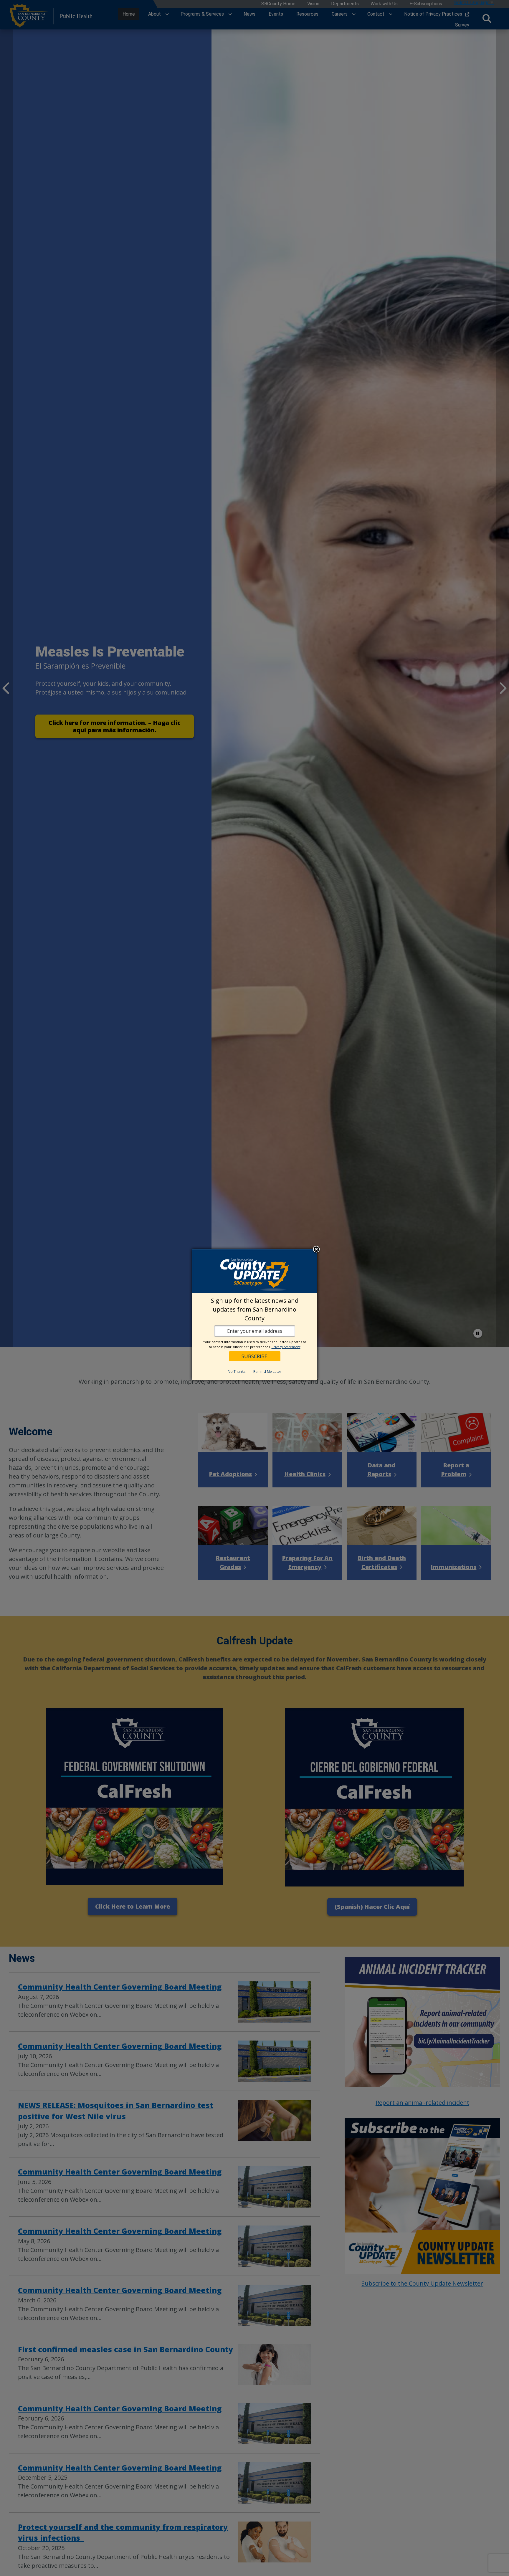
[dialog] (255, 1315)
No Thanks (237, 1372)
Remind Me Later (267, 1372)
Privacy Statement (286, 1347)
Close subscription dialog (316, 1250)
